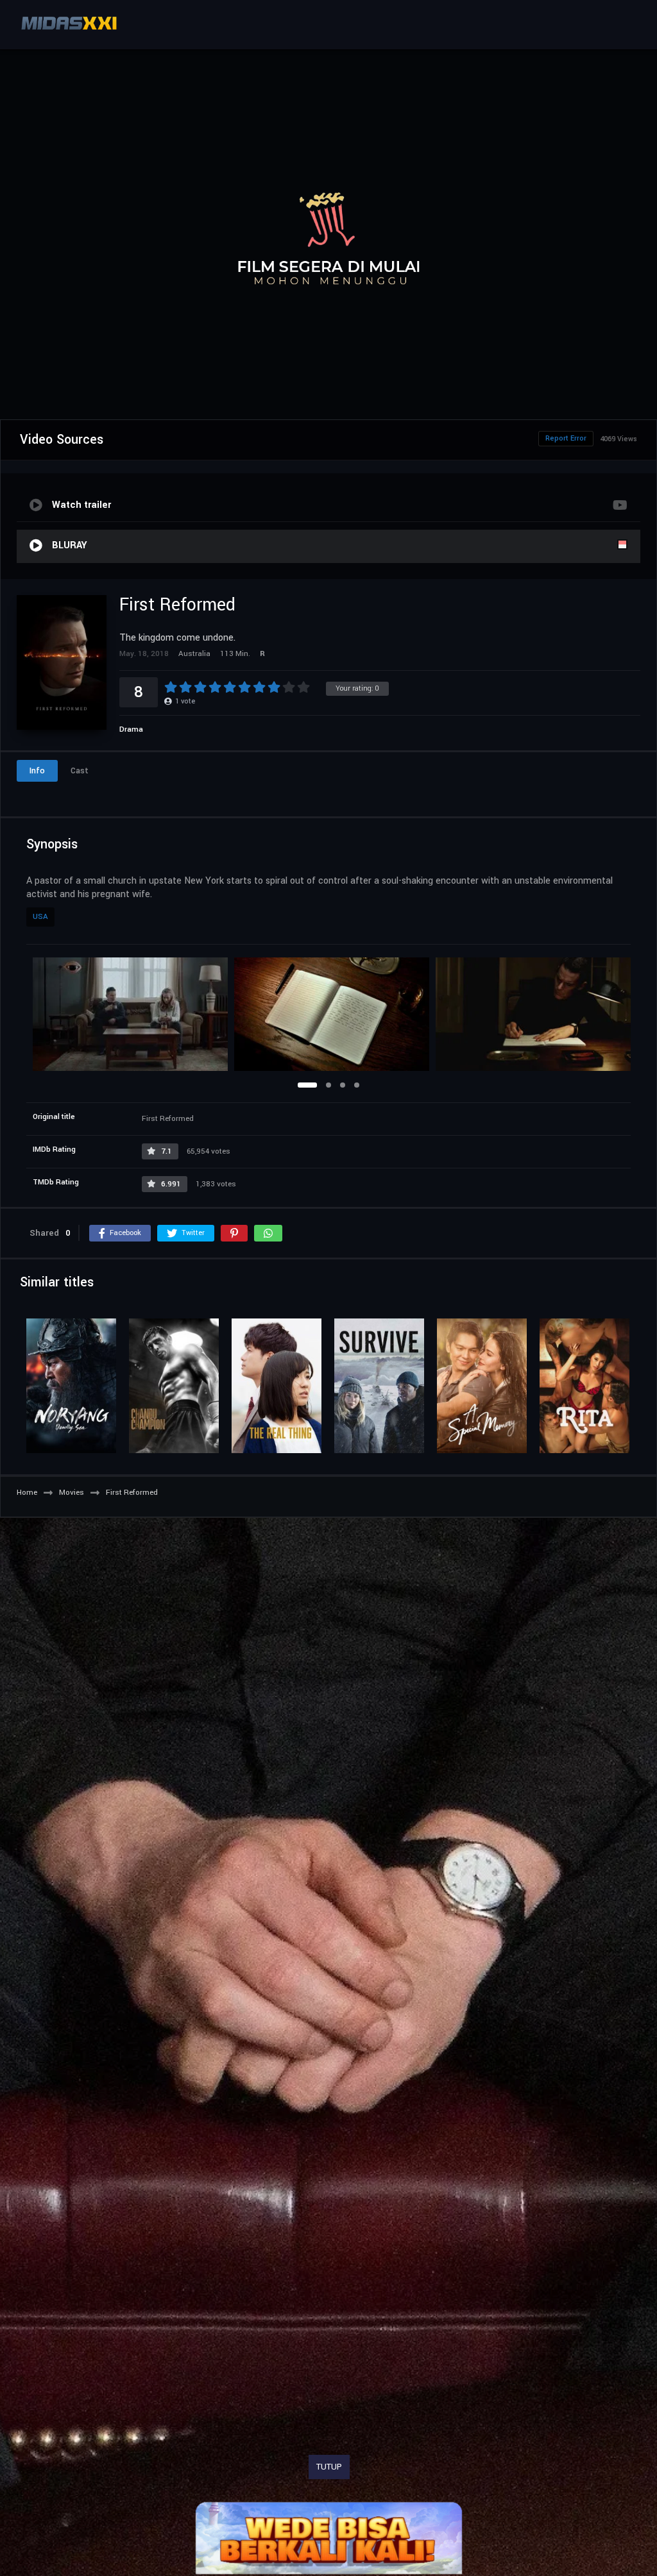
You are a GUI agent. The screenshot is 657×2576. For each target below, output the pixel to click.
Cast (80, 771)
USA (40, 917)
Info (37, 771)
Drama (131, 729)
